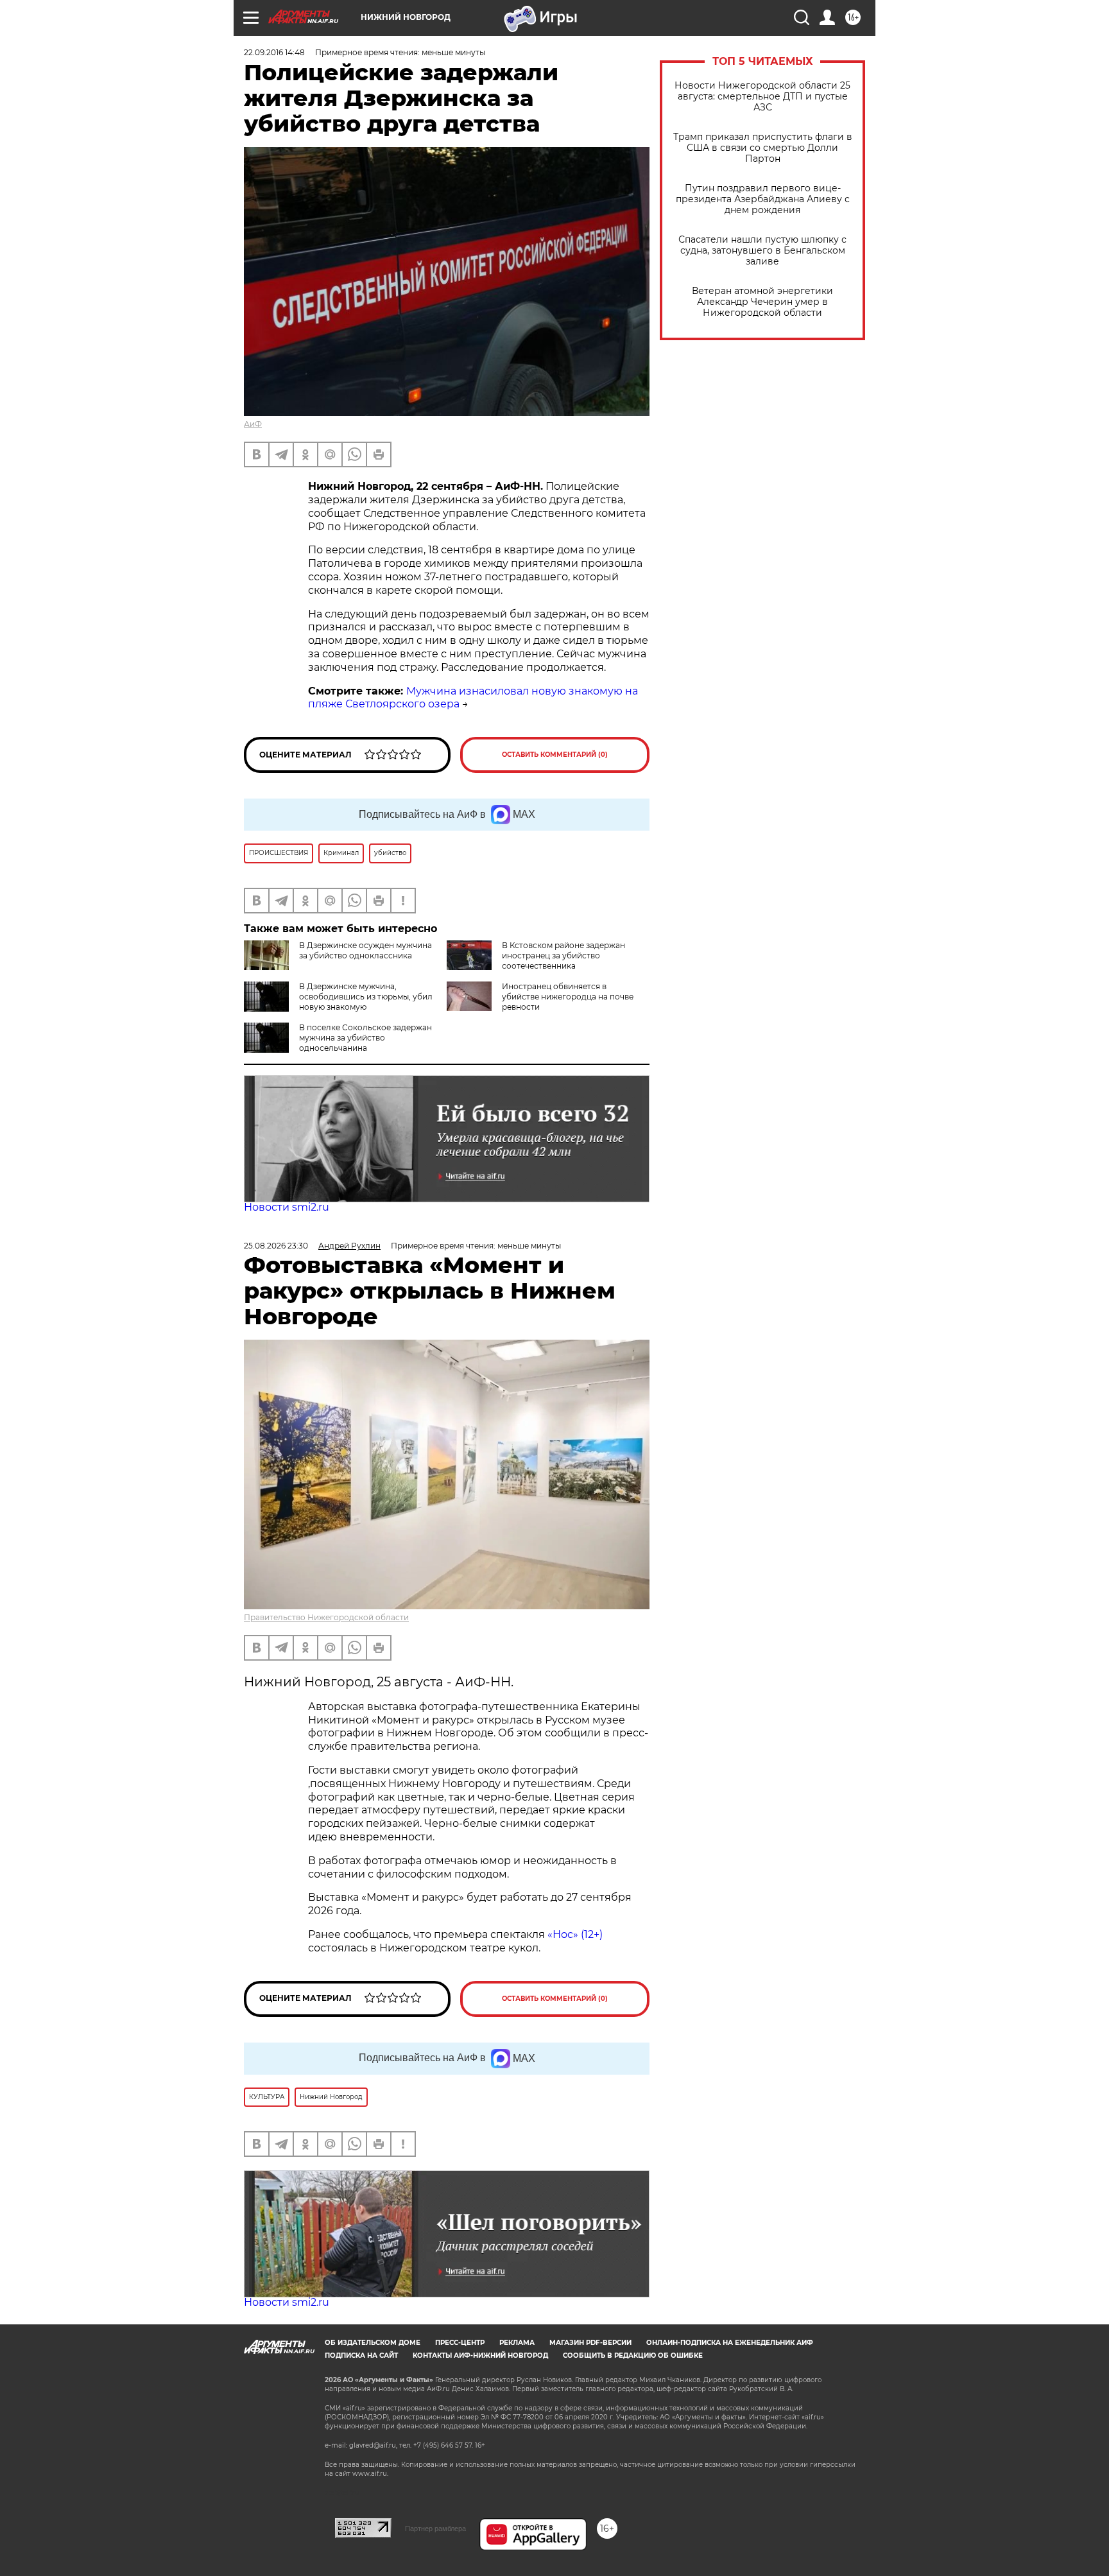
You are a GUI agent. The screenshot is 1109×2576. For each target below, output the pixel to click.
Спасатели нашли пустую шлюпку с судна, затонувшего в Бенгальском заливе (762, 251)
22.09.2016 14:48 (274, 52)
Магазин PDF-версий (590, 2343)
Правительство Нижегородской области (326, 1617)
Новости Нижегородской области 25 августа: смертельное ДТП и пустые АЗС (762, 97)
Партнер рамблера (435, 2528)
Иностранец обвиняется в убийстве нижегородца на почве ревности (568, 997)
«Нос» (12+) (574, 1934)
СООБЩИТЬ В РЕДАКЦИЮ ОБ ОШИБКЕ (633, 2356)
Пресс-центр (460, 2343)
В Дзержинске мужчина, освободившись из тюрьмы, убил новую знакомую (366, 997)
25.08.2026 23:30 (276, 1246)
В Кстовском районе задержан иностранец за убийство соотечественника (563, 955)
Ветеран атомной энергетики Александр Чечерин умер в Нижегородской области (762, 302)
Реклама (517, 2343)
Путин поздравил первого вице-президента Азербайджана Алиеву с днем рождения (763, 199)
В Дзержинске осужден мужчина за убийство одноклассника (365, 950)
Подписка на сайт (361, 2356)
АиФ (253, 424)
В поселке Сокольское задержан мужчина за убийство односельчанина (365, 1038)
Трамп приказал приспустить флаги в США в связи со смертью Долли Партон (763, 148)
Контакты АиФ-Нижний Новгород (480, 2356)
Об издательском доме (373, 2343)
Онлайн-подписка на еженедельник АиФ (730, 2343)
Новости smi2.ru (287, 1207)
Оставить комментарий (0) (555, 755)
